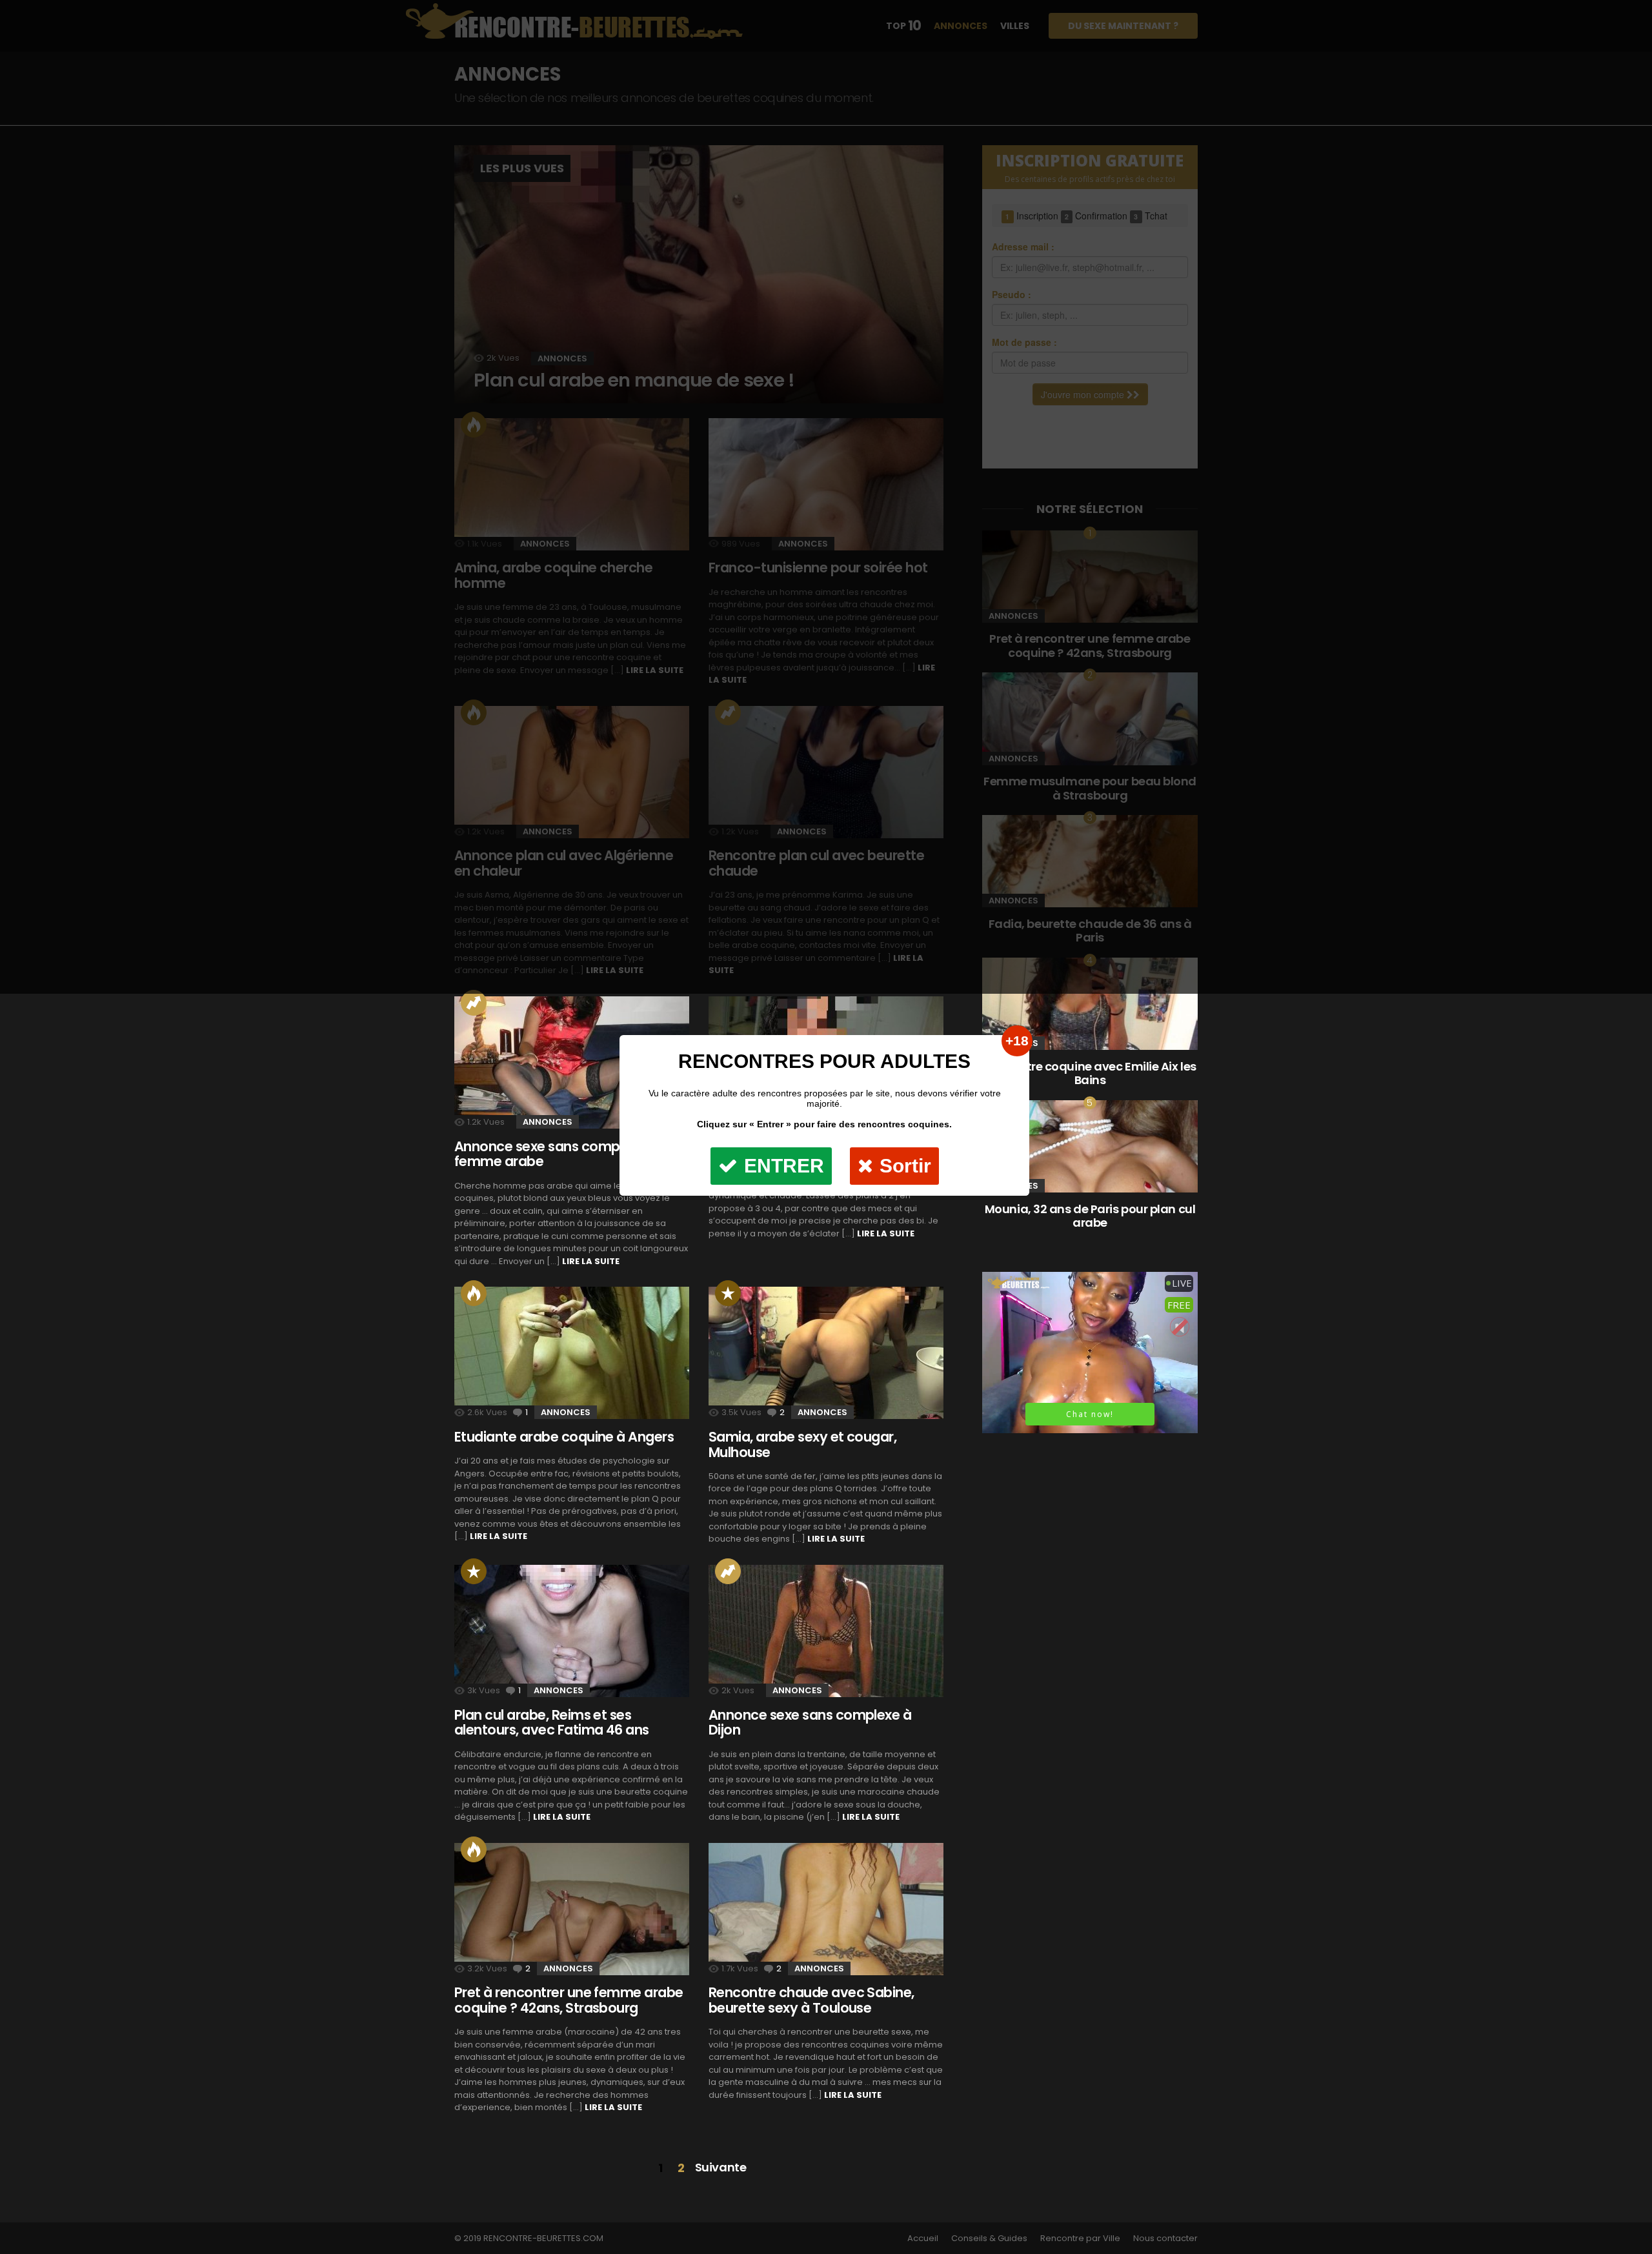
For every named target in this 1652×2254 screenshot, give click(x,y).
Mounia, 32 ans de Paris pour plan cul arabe (1090, 1216)
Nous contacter (1165, 2239)
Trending (474, 1003)
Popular (474, 1571)
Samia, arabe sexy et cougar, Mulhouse (802, 1444)
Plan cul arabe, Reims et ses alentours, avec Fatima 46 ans (552, 1723)
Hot (474, 1293)
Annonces (548, 1122)
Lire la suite (591, 1261)
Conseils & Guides (989, 2239)
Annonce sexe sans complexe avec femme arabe (568, 1154)
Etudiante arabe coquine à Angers (564, 1437)
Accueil (923, 2239)
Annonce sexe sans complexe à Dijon (810, 1723)
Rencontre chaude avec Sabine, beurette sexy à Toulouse (811, 2000)
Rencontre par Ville (1080, 2239)
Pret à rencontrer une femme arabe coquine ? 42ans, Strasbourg (569, 2000)
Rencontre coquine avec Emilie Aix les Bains (1090, 1073)
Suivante (720, 2167)
